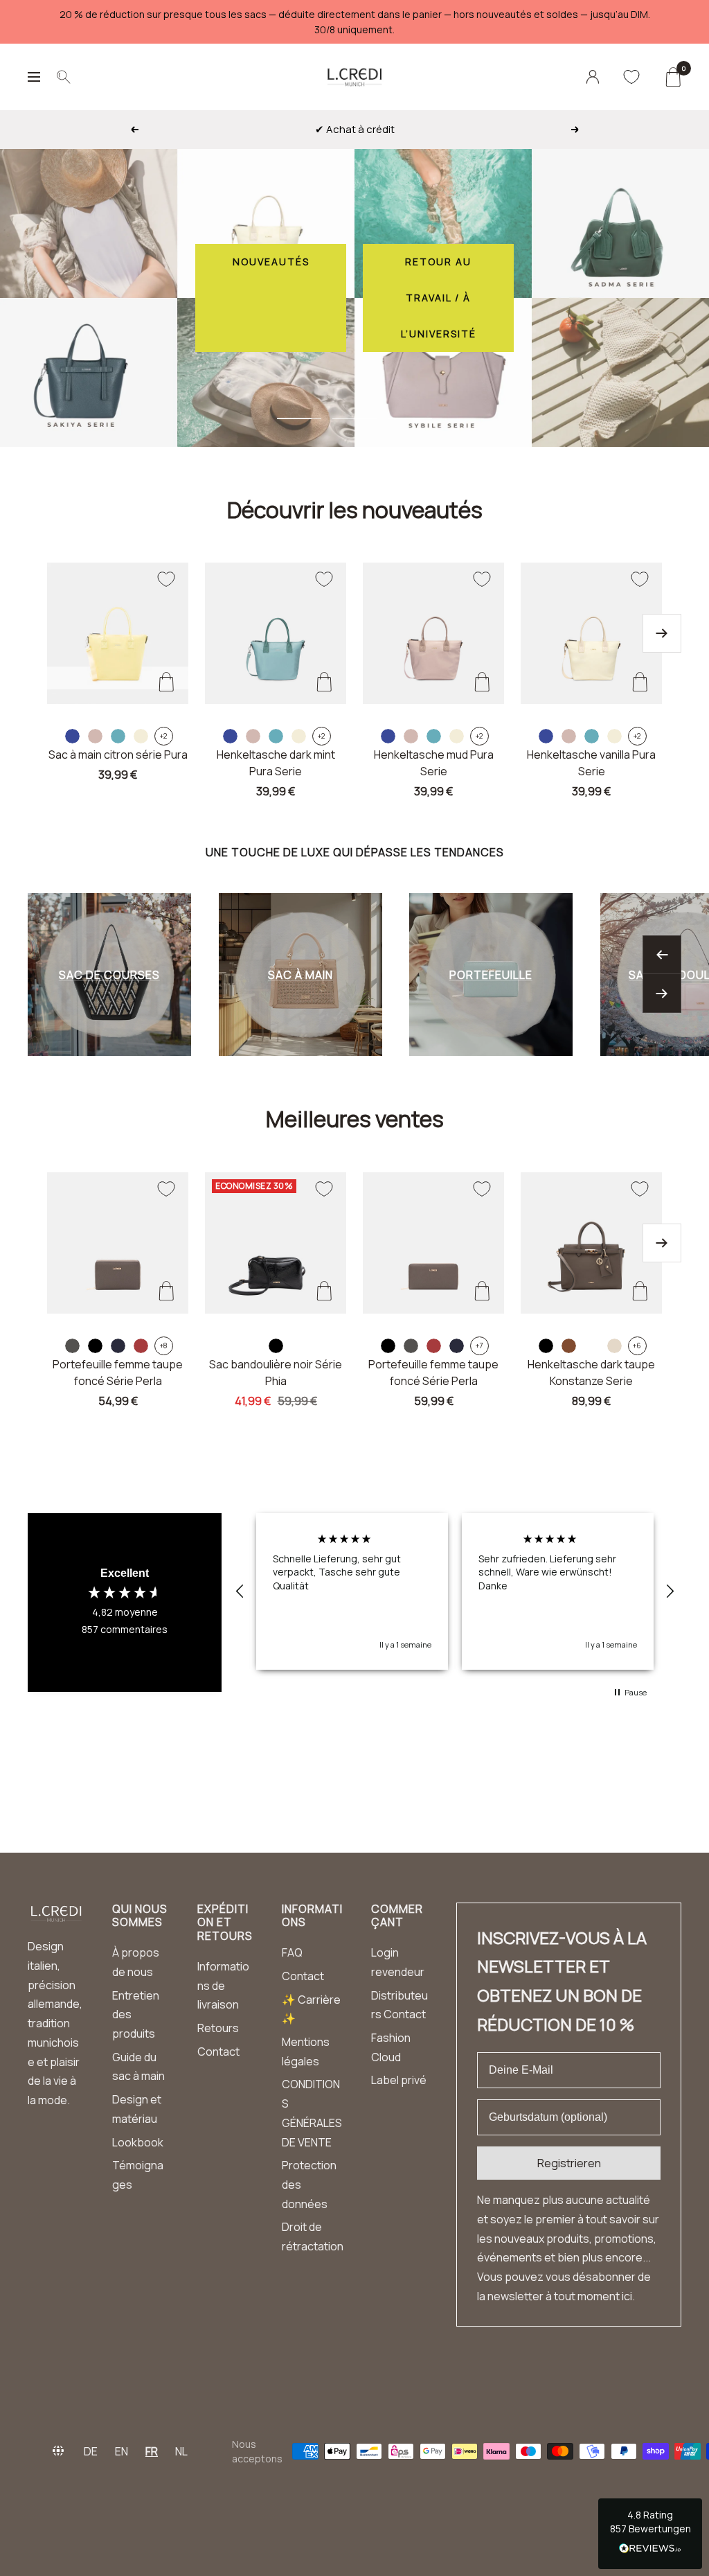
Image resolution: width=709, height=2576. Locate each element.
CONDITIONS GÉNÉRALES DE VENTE (312, 2113)
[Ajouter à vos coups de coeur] (166, 579)
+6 (637, 1346)
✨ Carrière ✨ (311, 2009)
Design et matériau (137, 2109)
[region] (455, 1591)
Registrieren (569, 2163)
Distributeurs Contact (400, 2005)
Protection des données (309, 2184)
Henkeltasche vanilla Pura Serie (591, 763)
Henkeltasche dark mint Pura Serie (276, 763)
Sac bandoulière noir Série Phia (276, 1373)
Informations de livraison (223, 1985)
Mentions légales (306, 2052)
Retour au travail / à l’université (439, 298)
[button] (240, 1591)
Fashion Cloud (391, 2047)
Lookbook (138, 2142)
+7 (479, 1346)
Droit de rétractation (313, 2237)
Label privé (399, 2080)
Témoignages (138, 2175)
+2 (163, 736)
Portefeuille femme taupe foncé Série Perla (118, 1373)
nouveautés (271, 262)
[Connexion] (593, 77)
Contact (218, 2052)
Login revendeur (398, 1962)
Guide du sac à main (138, 2067)
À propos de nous (136, 1962)
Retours (218, 2028)
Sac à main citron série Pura (118, 755)
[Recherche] (64, 77)
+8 (164, 1346)
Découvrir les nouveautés (355, 510)
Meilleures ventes (355, 1119)
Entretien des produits (136, 2014)
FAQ (292, 1952)
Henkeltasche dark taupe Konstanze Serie (591, 1373)
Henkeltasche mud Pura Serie (434, 763)
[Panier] (673, 77)
